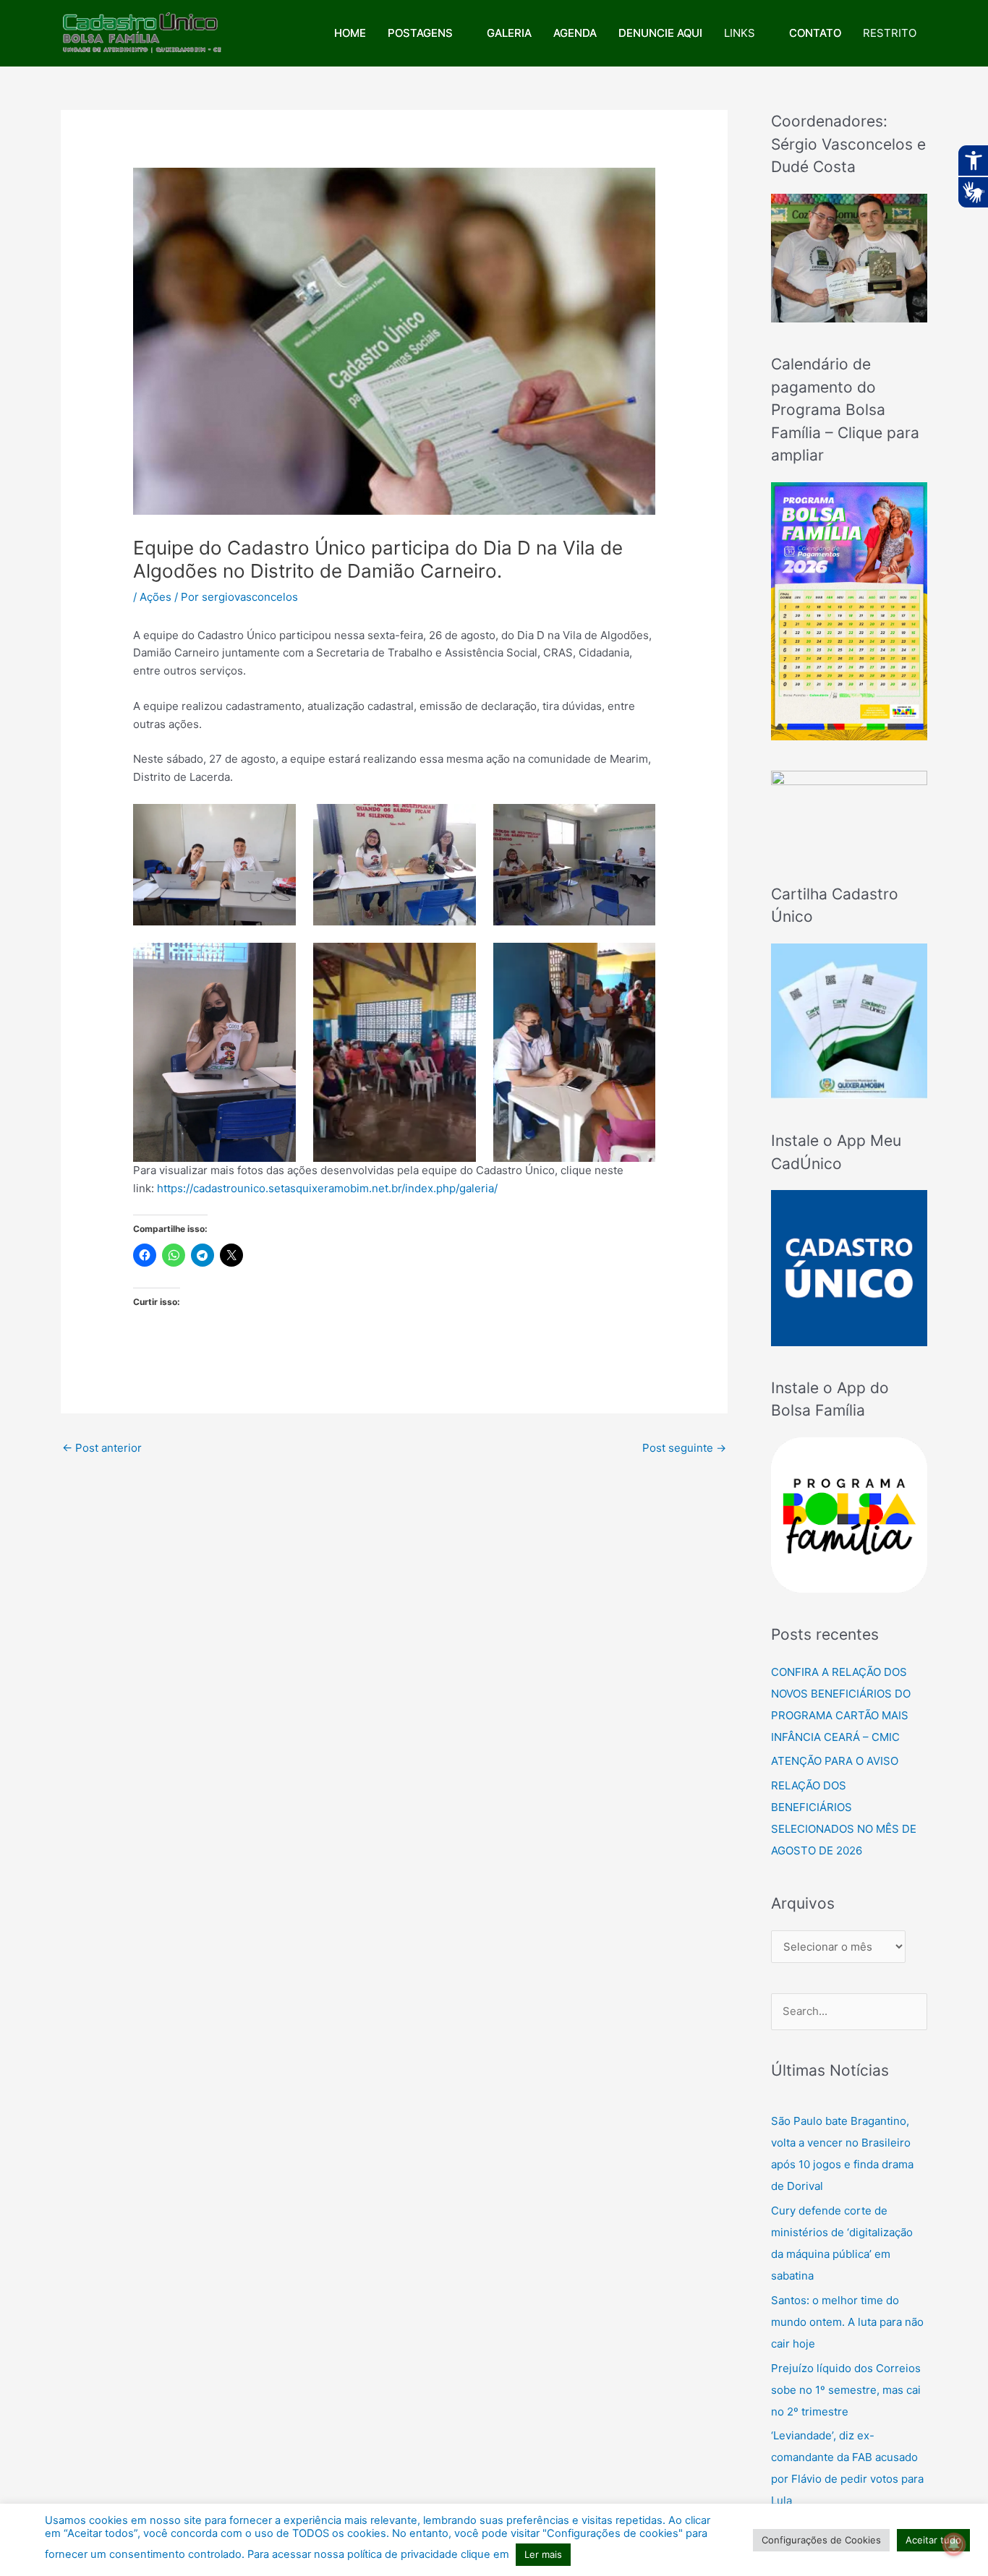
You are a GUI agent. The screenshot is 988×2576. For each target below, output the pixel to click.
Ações (156, 597)
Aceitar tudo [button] (933, 2540)
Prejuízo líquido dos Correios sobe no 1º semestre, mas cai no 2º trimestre (846, 2390)
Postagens (420, 33)
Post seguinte (684, 1448)
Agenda (575, 33)
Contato (815, 33)
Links (740, 33)
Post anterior (102, 1448)
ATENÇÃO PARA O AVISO (835, 1761)
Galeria (509, 33)
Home (350, 33)
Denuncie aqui (660, 33)
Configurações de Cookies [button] (821, 2540)
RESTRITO (890, 33)
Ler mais (543, 2554)
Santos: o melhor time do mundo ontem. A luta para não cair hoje (847, 2322)
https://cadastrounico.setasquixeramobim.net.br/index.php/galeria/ (327, 1188)
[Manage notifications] (954, 2544)
